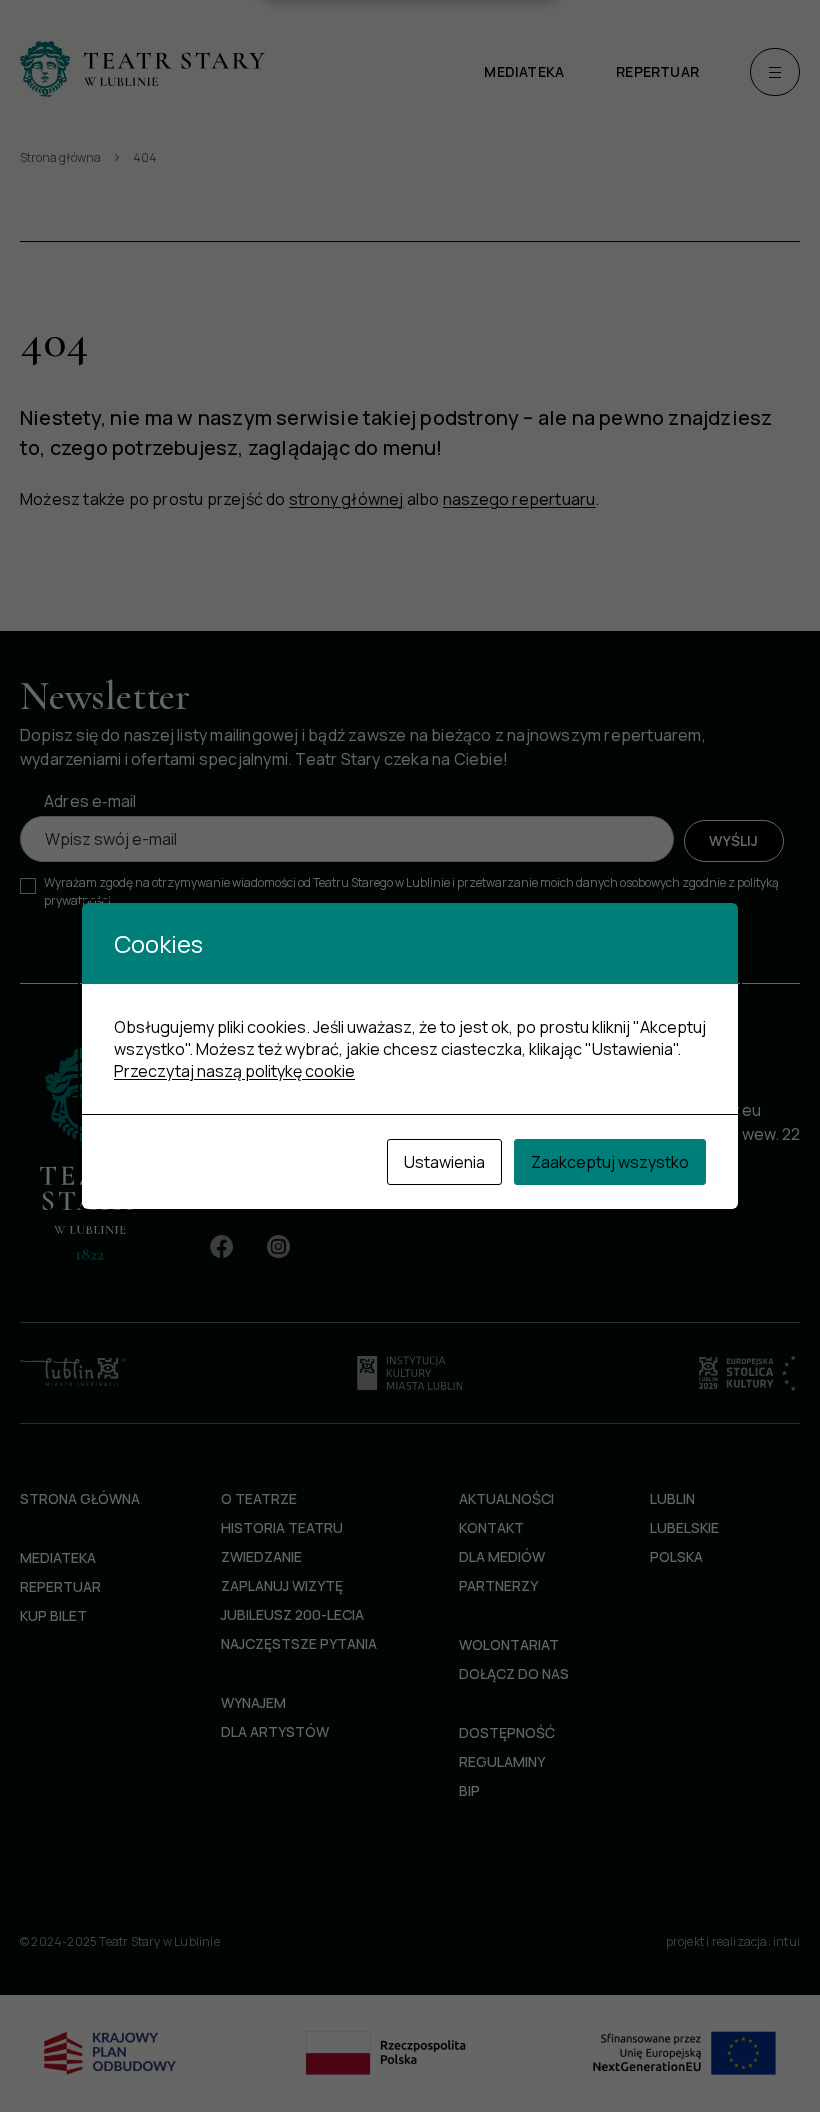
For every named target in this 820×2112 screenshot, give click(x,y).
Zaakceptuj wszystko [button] (610, 1162)
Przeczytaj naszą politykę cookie (234, 1071)
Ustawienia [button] (444, 1162)
